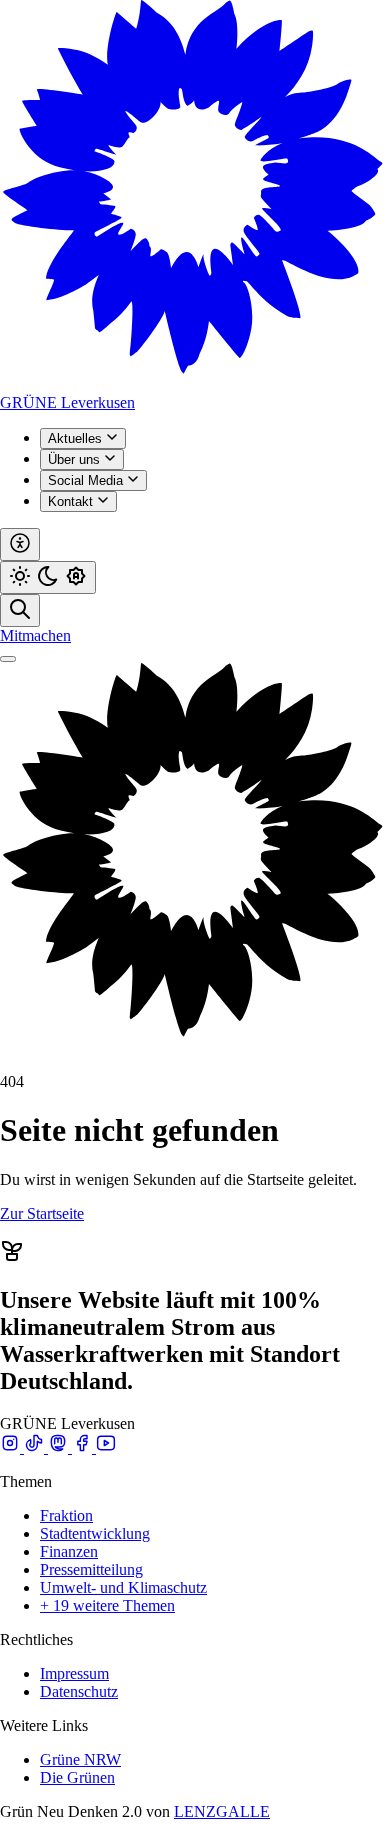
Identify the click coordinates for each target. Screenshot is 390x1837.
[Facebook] (84, 1447)
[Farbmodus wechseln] (48, 577)
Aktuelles (77, 438)
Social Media (87, 480)
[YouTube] (106, 1447)
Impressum (74, 1673)
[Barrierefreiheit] (20, 544)
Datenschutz (79, 1691)
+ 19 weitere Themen (107, 1605)
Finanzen (69, 1551)
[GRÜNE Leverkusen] (195, 384)
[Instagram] (12, 1447)
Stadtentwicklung (95, 1533)
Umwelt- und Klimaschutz (123, 1587)
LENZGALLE (222, 1811)
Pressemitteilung (91, 1569)
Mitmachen (35, 635)
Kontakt (72, 501)
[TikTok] (36, 1447)
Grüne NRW (80, 1759)
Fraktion (66, 1515)
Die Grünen (77, 1777)
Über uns (76, 459)
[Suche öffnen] (20, 610)
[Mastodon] (60, 1447)
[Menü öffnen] (8, 659)
